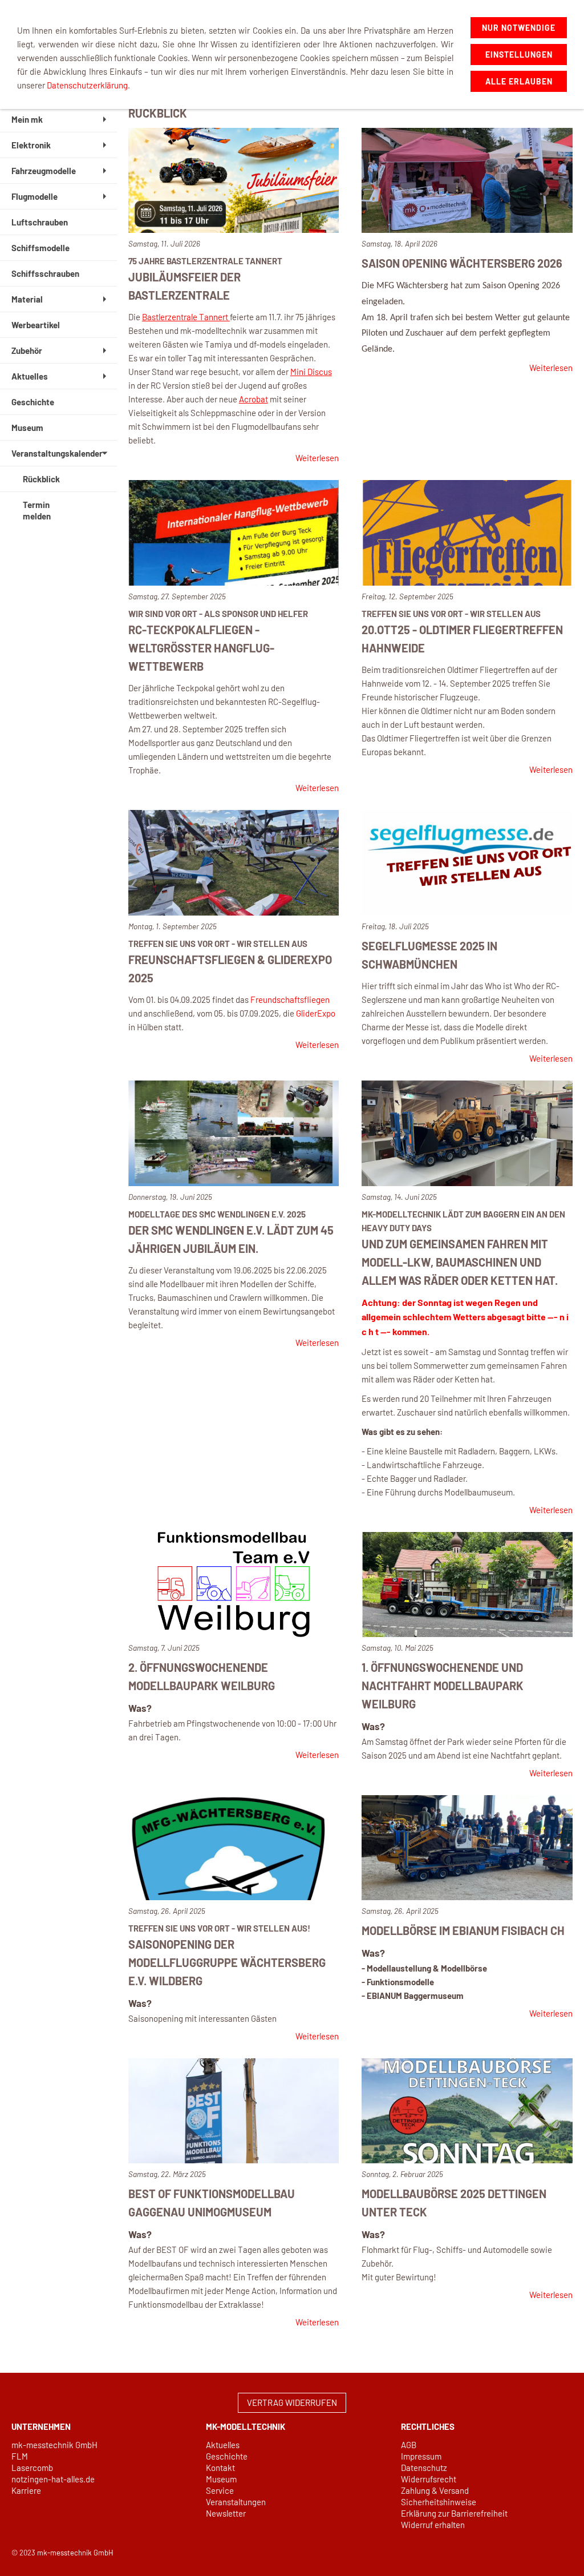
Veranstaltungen (236, 2502)
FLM (20, 2456)
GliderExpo (316, 1013)
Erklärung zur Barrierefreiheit (454, 2513)
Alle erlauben (519, 81)
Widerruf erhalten (433, 2525)
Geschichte (227, 2456)
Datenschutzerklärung (87, 85)
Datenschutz (424, 2468)
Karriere (26, 2490)
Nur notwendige (519, 28)
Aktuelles (223, 2445)
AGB (409, 2445)
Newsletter (226, 2513)
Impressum (421, 2456)
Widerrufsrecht (429, 2479)
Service (220, 2490)
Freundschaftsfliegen (290, 999)
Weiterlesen (317, 458)
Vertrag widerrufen (292, 2402)
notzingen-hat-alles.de (53, 2479)
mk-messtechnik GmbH (54, 2445)
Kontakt (220, 2468)
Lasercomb (32, 2468)
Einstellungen (519, 55)
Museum (221, 2479)
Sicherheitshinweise (439, 2502)
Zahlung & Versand (435, 2490)
